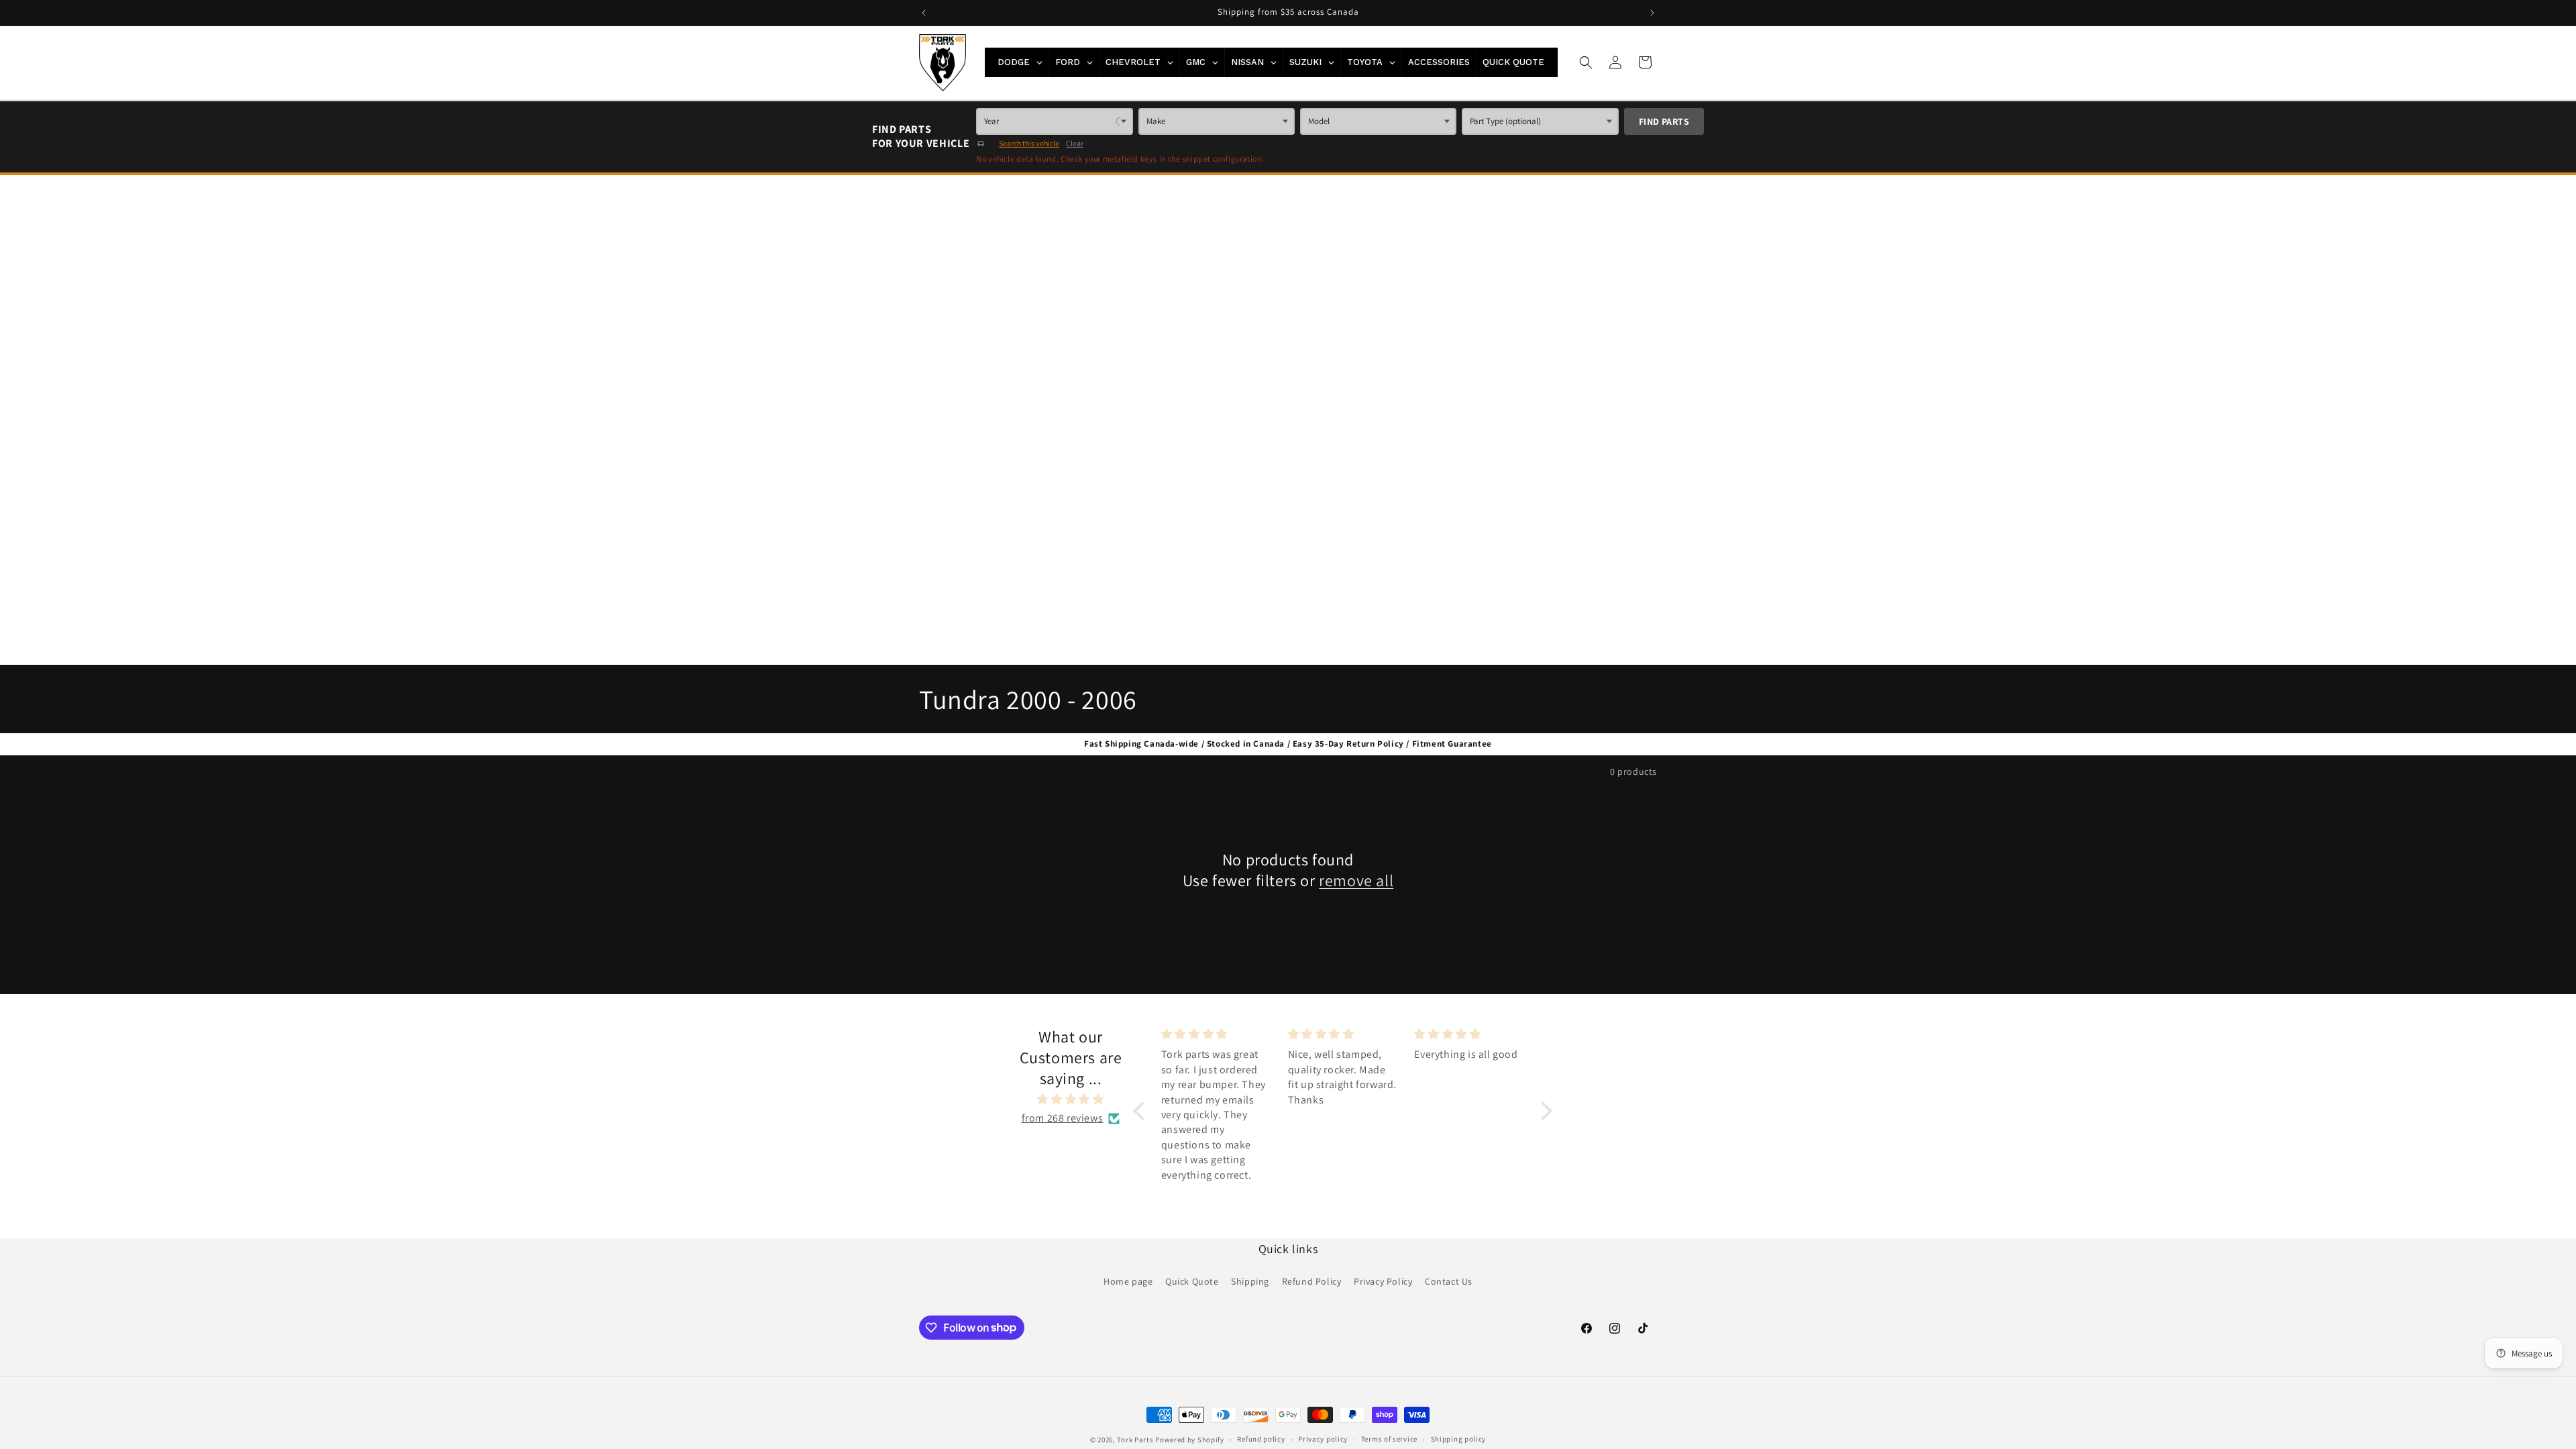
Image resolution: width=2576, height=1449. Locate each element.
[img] (1071, 1099)
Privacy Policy (1383, 1281)
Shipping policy (1459, 1439)
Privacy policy (1323, 1439)
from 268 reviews (1063, 1118)
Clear (1075, 143)
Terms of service (1389, 1439)
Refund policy (1261, 1439)
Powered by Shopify (1190, 1440)
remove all (1356, 880)
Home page (1128, 1281)
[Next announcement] (1652, 13)
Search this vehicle (1029, 143)
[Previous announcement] (924, 13)
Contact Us (1449, 1281)
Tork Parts (1135, 1440)
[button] (1586, 62)
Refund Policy (1312, 1281)
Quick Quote (1192, 1281)
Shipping (1250, 1281)
